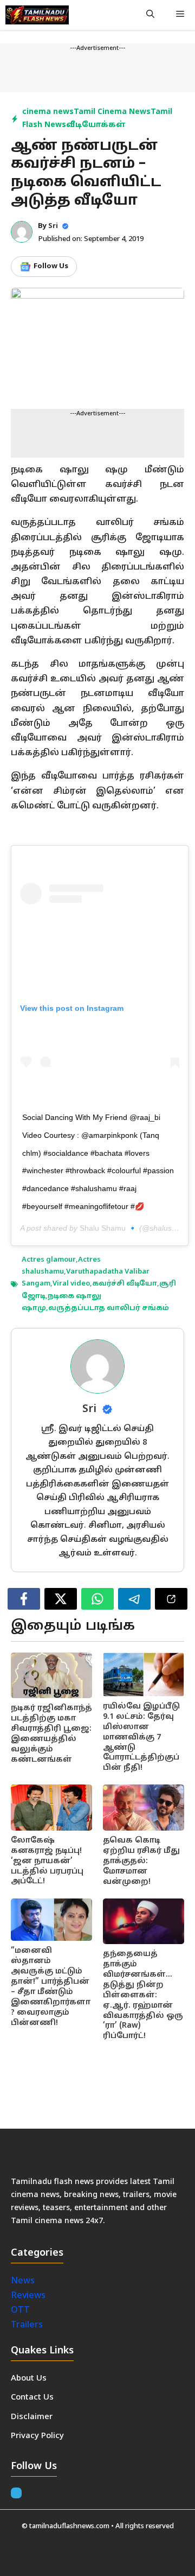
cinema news (48, 112)
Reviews (28, 2296)
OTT (20, 2311)
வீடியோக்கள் (96, 125)
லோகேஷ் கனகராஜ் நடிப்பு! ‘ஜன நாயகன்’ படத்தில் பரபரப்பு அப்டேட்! (47, 1861)
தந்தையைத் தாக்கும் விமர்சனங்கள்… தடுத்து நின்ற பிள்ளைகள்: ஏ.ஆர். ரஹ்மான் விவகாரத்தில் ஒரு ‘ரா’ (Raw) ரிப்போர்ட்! (143, 1995)
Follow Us (51, 267)
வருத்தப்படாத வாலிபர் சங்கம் (109, 1308)
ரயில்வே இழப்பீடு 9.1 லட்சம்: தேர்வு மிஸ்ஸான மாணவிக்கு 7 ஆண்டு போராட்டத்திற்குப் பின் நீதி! (141, 1737)
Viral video (71, 1284)
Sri (53, 226)
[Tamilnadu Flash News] (37, 15)
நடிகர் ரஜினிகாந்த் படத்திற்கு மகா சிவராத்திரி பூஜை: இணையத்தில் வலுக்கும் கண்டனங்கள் (51, 1734)
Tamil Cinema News (112, 112)
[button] (150, 15)
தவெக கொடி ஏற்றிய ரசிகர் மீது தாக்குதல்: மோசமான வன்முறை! (141, 1861)
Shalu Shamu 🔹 (108, 1228)
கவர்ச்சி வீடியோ (125, 1284)
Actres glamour (49, 1260)
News (24, 2281)
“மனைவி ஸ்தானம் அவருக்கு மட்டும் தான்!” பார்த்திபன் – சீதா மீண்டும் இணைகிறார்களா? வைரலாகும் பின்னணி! (51, 1987)
